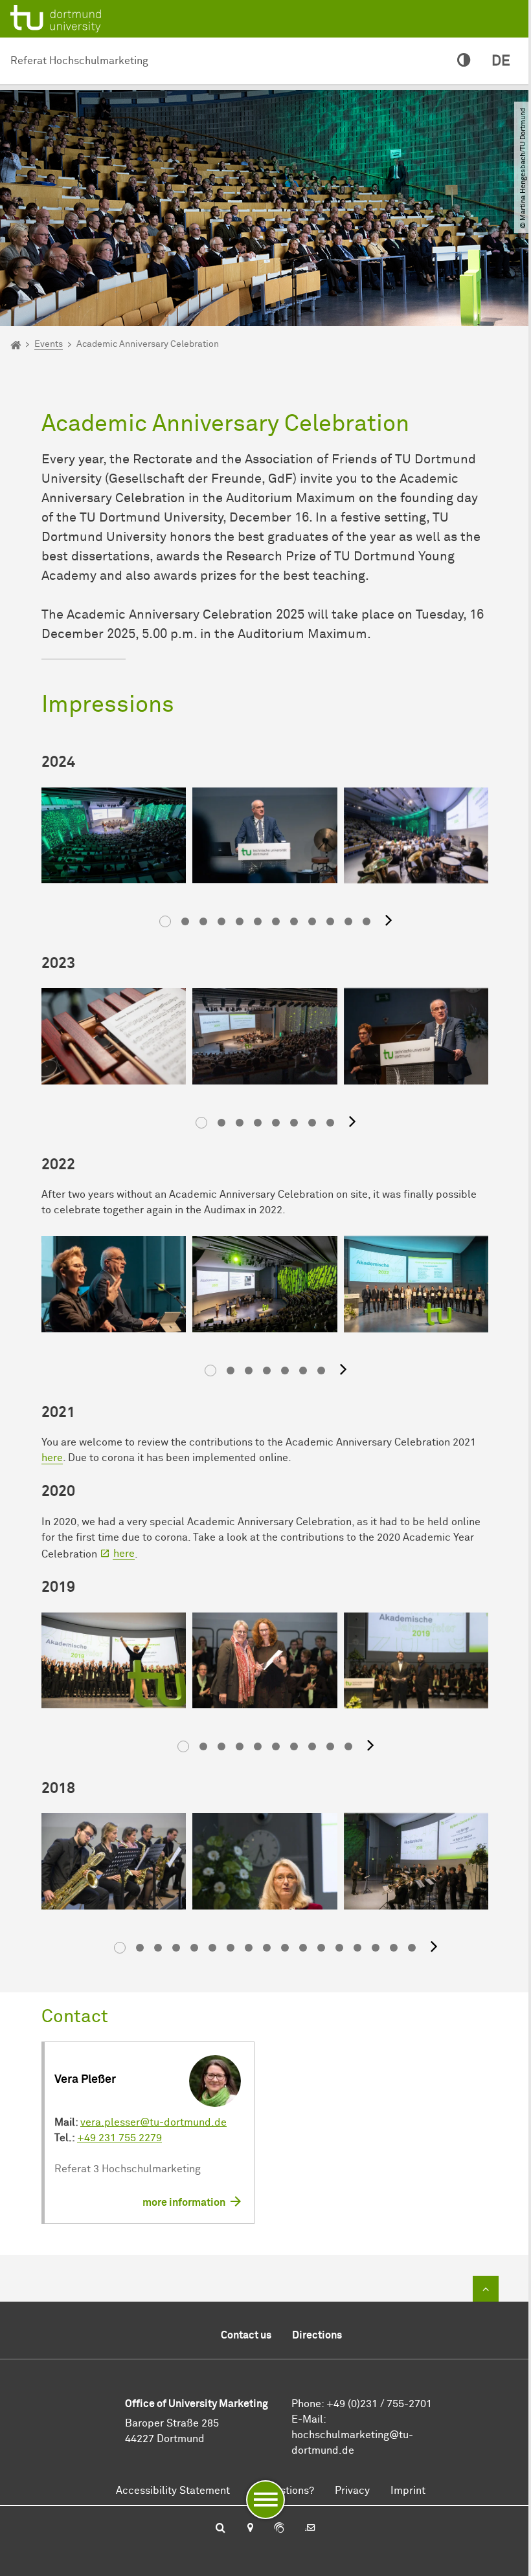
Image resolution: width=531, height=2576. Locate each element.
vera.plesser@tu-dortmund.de (153, 2122)
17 (412, 1948)
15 (376, 1948)
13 (339, 1948)
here (52, 1458)
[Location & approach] (250, 2529)
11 (348, 921)
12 (367, 921)
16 (394, 1948)
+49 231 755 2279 (119, 2138)
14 (357, 1948)
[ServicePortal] (279, 2529)
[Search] (220, 2529)
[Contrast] (464, 61)
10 (330, 921)
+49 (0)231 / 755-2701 (379, 2404)
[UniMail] (310, 2529)
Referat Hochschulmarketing (79, 61)
